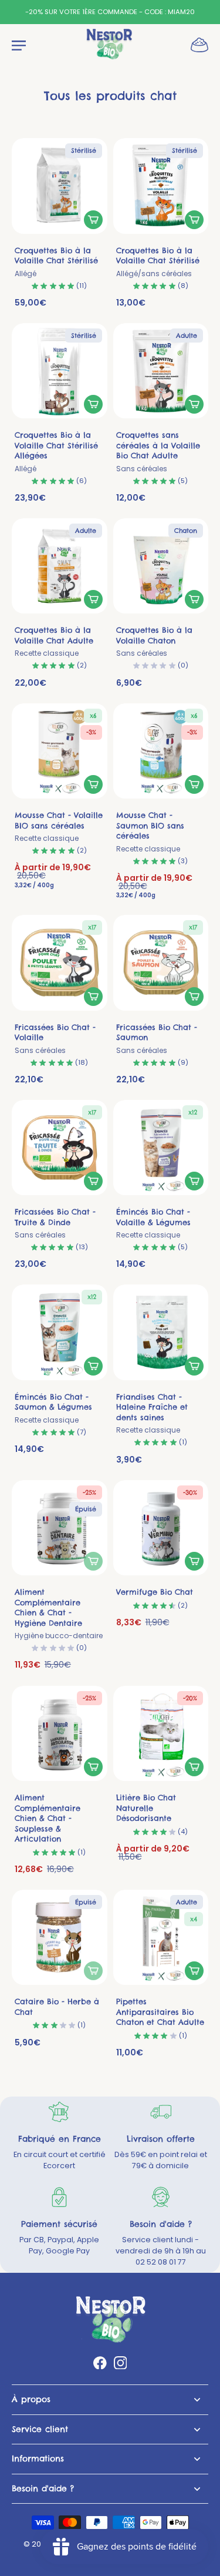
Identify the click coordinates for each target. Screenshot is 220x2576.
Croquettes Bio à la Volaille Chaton (154, 641)
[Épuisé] (93, 1561)
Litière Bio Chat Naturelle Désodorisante (146, 1808)
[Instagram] (121, 2363)
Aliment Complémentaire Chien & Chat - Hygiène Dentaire (59, 1614)
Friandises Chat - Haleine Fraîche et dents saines (152, 1413)
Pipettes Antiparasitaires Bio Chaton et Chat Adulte (160, 2012)
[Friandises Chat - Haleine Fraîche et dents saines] (161, 1332)
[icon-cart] (196, 44)
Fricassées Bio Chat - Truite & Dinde (55, 1223)
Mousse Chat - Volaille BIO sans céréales (59, 826)
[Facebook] (100, 2363)
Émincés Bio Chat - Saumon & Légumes (53, 1408)
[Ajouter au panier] (93, 220)
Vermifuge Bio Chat (155, 1592)
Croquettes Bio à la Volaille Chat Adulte (54, 641)
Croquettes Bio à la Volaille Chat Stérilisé (56, 262)
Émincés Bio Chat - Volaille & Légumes (153, 1223)
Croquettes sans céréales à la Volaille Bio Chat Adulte (158, 452)
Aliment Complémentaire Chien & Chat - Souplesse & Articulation (48, 1818)
